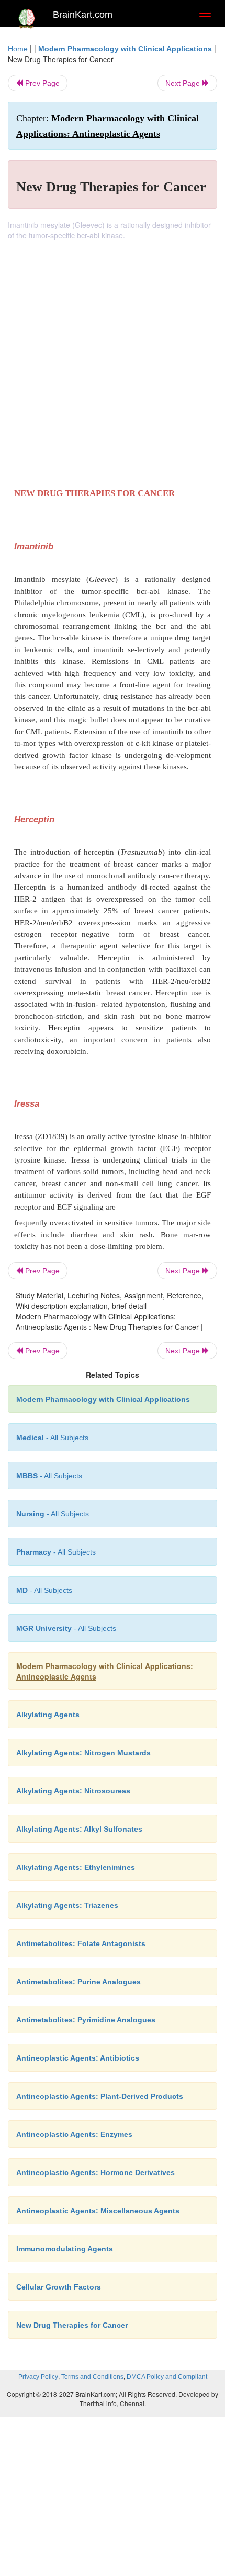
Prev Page (41, 83)
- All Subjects (66, 1628)
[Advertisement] (113, 358)
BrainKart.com (83, 15)
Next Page (184, 83)
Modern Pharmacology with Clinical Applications (125, 49)
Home (18, 49)
